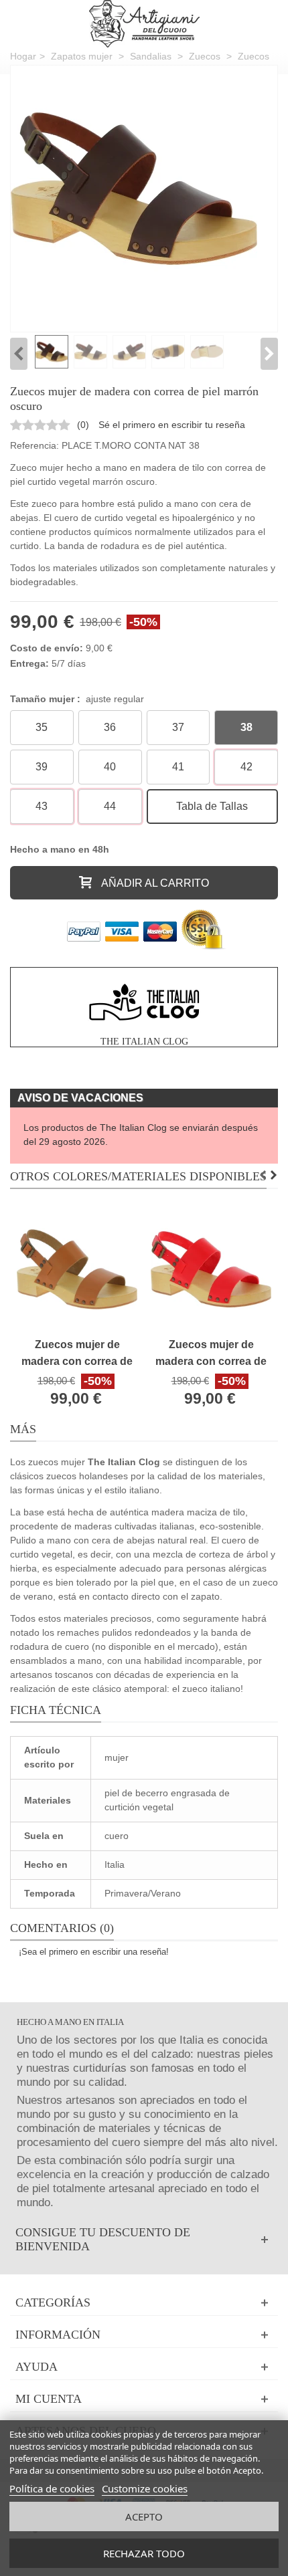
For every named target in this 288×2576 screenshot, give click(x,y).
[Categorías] (144, 2303)
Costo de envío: (47, 648)
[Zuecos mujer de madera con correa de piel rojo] (211, 1269)
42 (246, 767)
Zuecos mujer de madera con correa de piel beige (77, 1354)
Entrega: (29, 663)
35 (42, 727)
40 (110, 767)
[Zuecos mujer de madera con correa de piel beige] (77, 1269)
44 (110, 806)
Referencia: (34, 445)
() (83, 425)
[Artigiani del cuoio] (144, 24)
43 (42, 806)
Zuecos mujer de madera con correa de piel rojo (211, 1354)
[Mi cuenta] (144, 2399)
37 (178, 727)
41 (178, 767)
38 (246, 727)
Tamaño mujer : (77, 699)
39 (42, 767)
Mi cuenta (49, 2399)
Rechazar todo (144, 2553)
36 (110, 727)
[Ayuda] (144, 2367)
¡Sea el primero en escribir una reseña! (94, 1952)
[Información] (144, 2335)
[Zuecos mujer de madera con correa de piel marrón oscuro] (134, 189)
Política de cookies (52, 2488)
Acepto (144, 2516)
